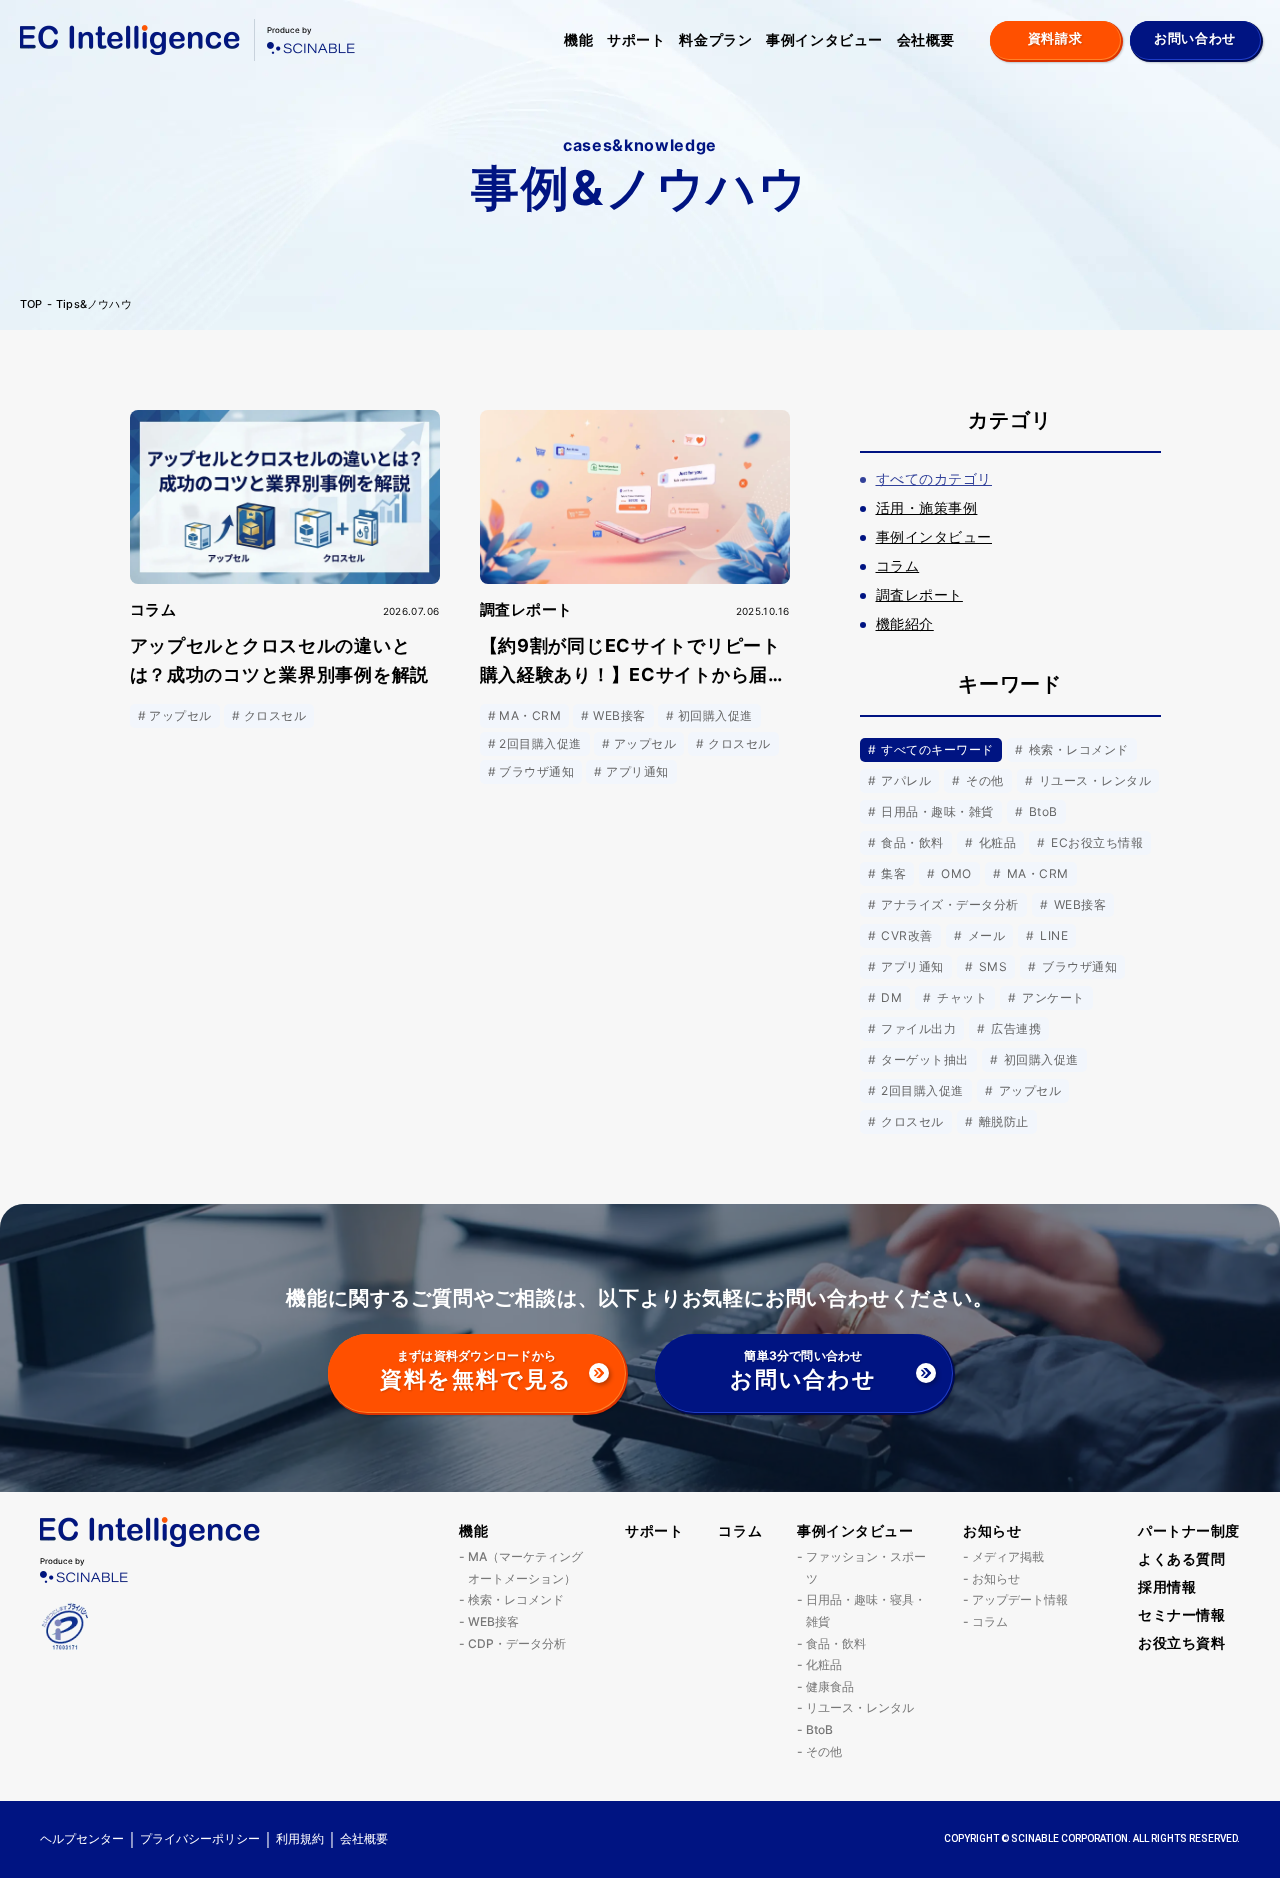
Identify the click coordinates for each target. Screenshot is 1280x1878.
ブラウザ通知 (1078, 966)
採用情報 (1167, 1586)
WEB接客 (1078, 904)
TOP (31, 304)
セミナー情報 (1181, 1614)
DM (890, 997)
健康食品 (830, 1686)
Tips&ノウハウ (94, 304)
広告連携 (1014, 1028)
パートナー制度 (1189, 1530)
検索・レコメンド (1076, 749)
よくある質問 (1181, 1558)
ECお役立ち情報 (1095, 842)
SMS (991, 966)
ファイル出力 (917, 1028)
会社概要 (926, 39)
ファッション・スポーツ (866, 1567)
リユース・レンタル (1093, 780)
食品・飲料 (911, 842)
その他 (983, 780)
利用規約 (300, 1838)
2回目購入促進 (921, 1090)
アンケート (1052, 997)
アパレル (904, 780)
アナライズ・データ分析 (948, 904)
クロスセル (911, 1121)
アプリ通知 (911, 966)
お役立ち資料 (1181, 1642)
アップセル (1028, 1090)
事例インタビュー (824, 39)
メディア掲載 (1008, 1556)
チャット (960, 997)
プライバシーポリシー (200, 1838)
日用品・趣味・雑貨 (936, 811)
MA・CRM (1035, 873)
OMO (955, 873)
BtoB (1041, 811)
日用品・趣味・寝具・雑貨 (866, 1610)
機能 (578, 39)
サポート (636, 39)
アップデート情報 (1020, 1599)
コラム (740, 1530)
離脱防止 (1001, 1121)
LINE (1052, 935)
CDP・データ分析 (517, 1643)
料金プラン (715, 39)
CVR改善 (905, 935)
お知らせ (992, 1530)
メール (984, 935)
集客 (892, 873)
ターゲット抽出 (923, 1059)
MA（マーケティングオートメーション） (525, 1567)
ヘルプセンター (82, 1838)
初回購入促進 (1039, 1059)
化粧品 (995, 842)
